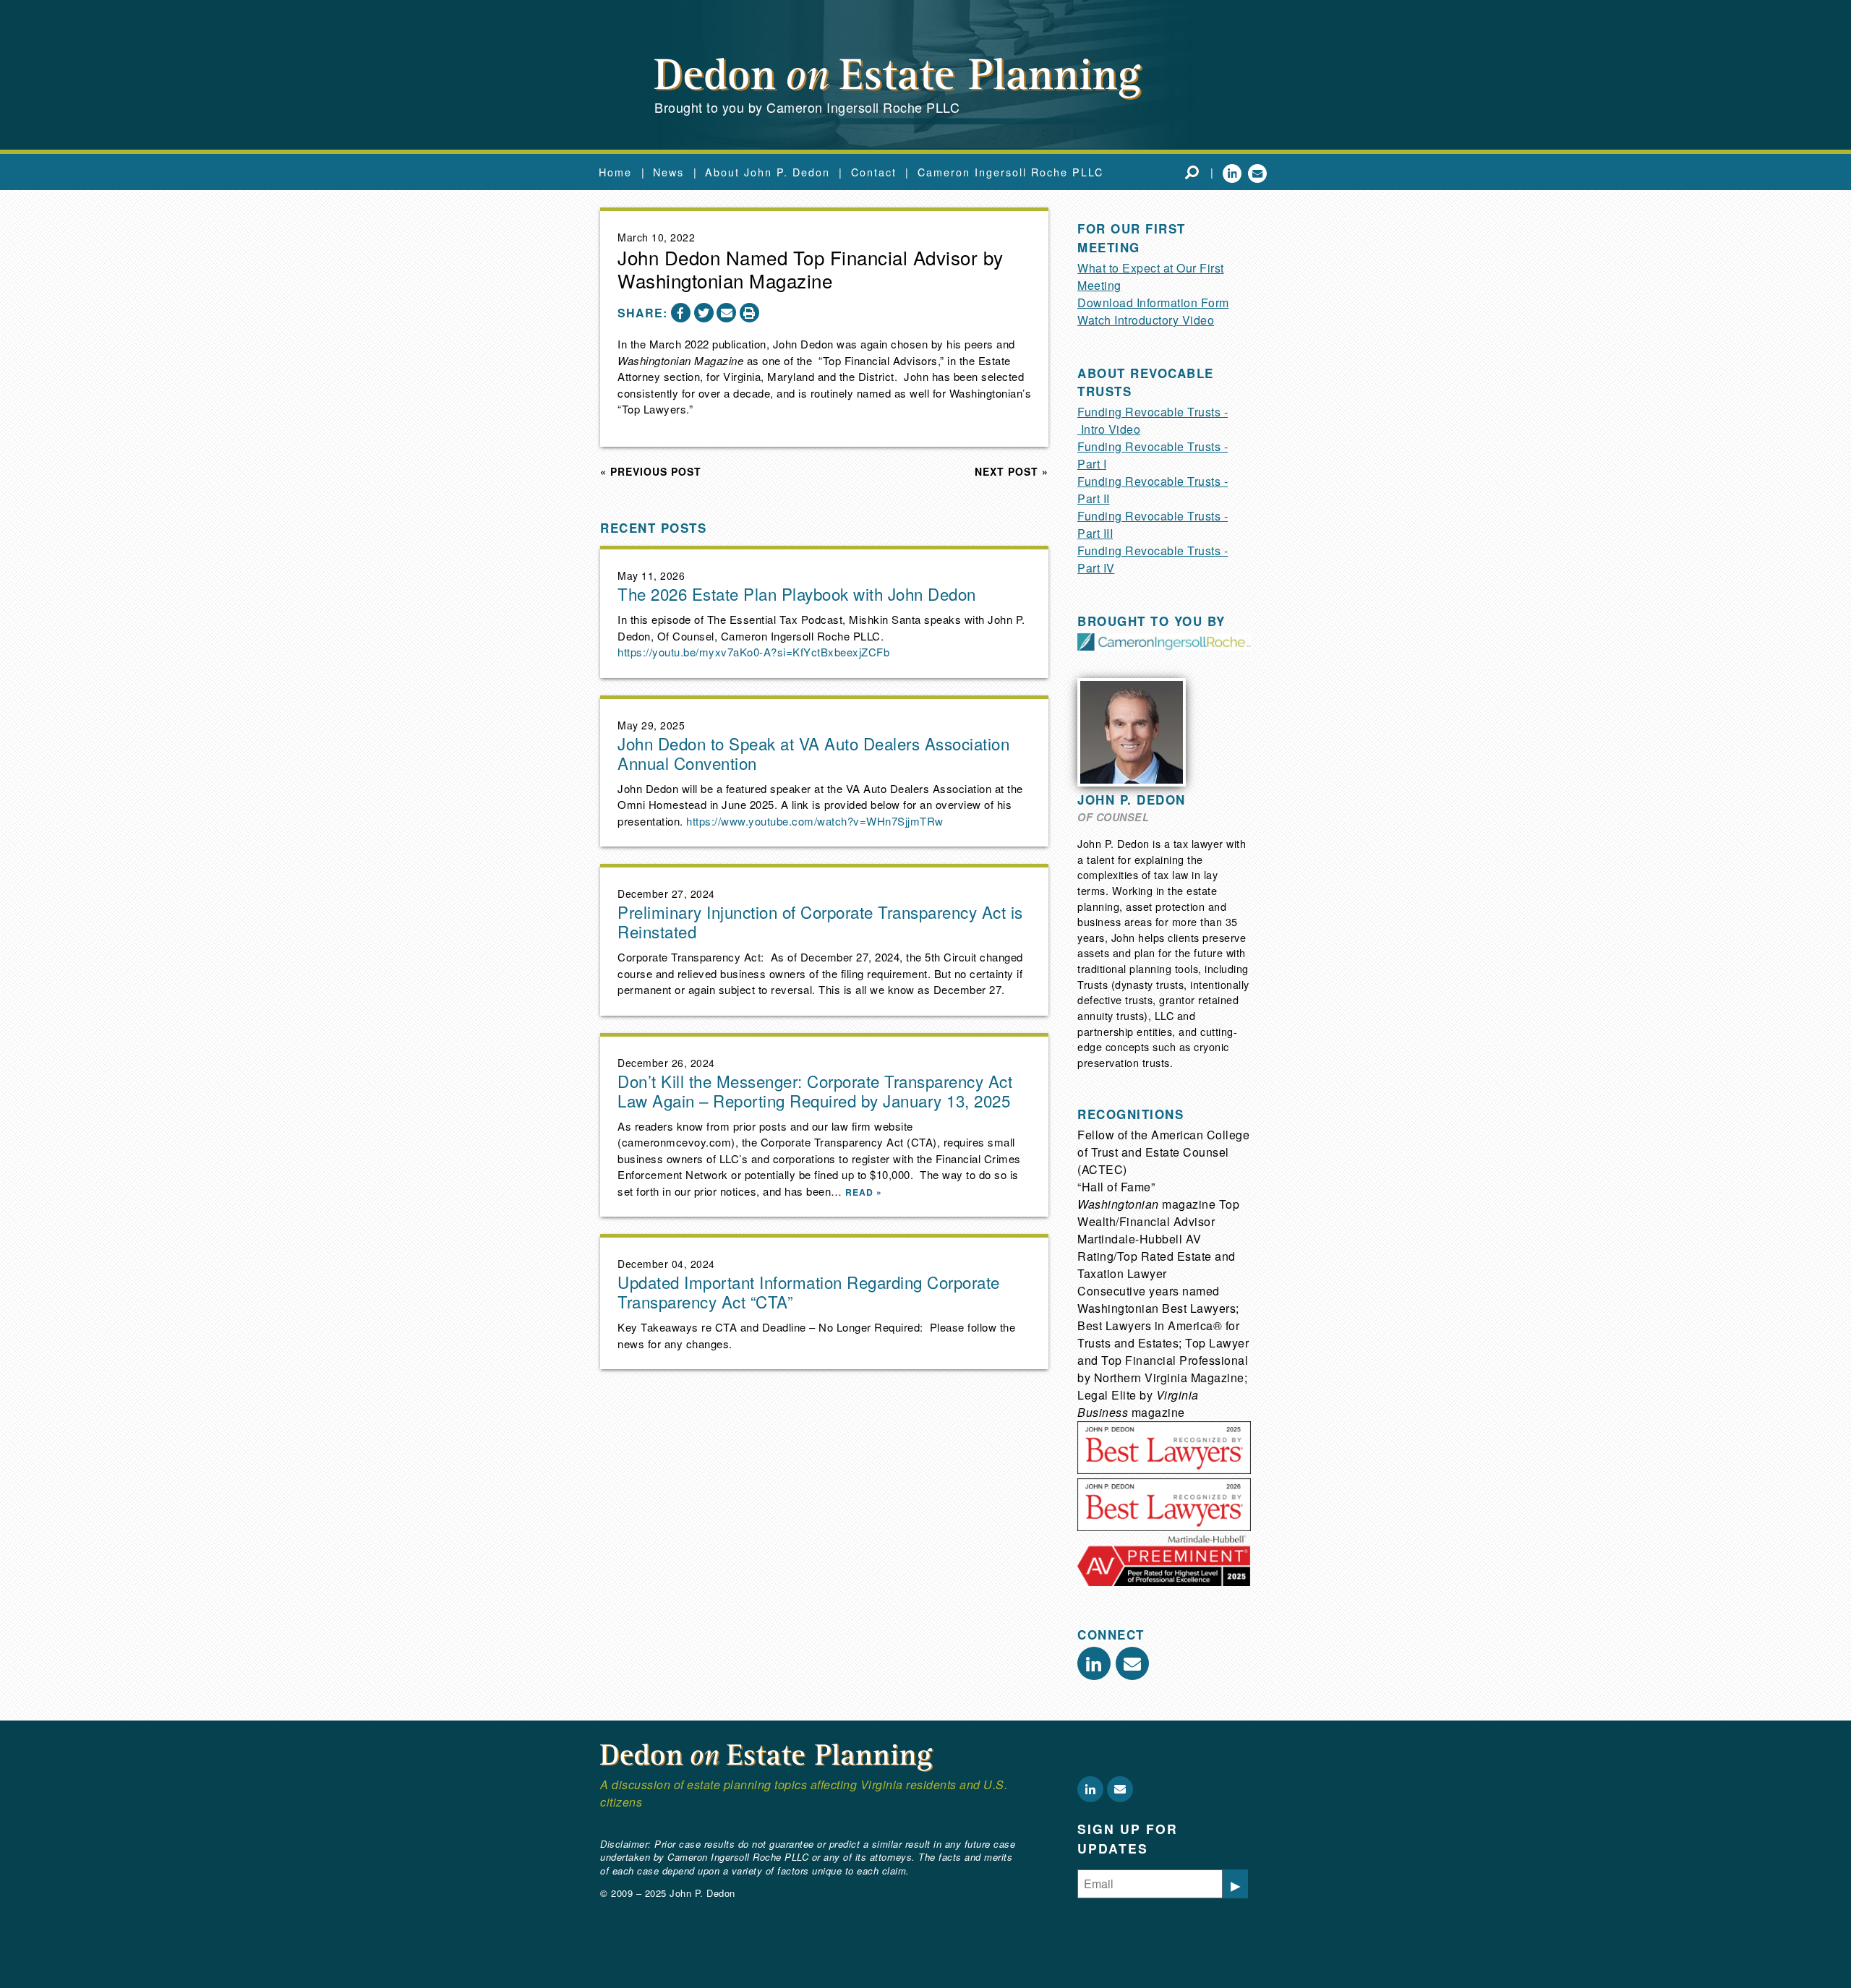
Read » (864, 1192)
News (668, 172)
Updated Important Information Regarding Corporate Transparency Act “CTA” (809, 1291)
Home (615, 172)
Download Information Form (1153, 303)
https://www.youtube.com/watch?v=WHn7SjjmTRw (815, 821)
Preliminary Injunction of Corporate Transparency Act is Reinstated (820, 921)
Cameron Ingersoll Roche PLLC (1010, 172)
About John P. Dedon (768, 172)
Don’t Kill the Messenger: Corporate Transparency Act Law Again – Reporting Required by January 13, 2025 (815, 1091)
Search (1192, 172)
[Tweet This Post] (704, 313)
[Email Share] (726, 313)
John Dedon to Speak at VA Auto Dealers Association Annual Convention (813, 753)
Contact (874, 172)
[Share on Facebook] (681, 313)
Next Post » (1012, 471)
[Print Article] (749, 313)
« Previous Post (651, 471)
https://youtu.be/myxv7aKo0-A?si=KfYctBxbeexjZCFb (753, 652)
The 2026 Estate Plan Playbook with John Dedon (797, 594)
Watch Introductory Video (1146, 320)
